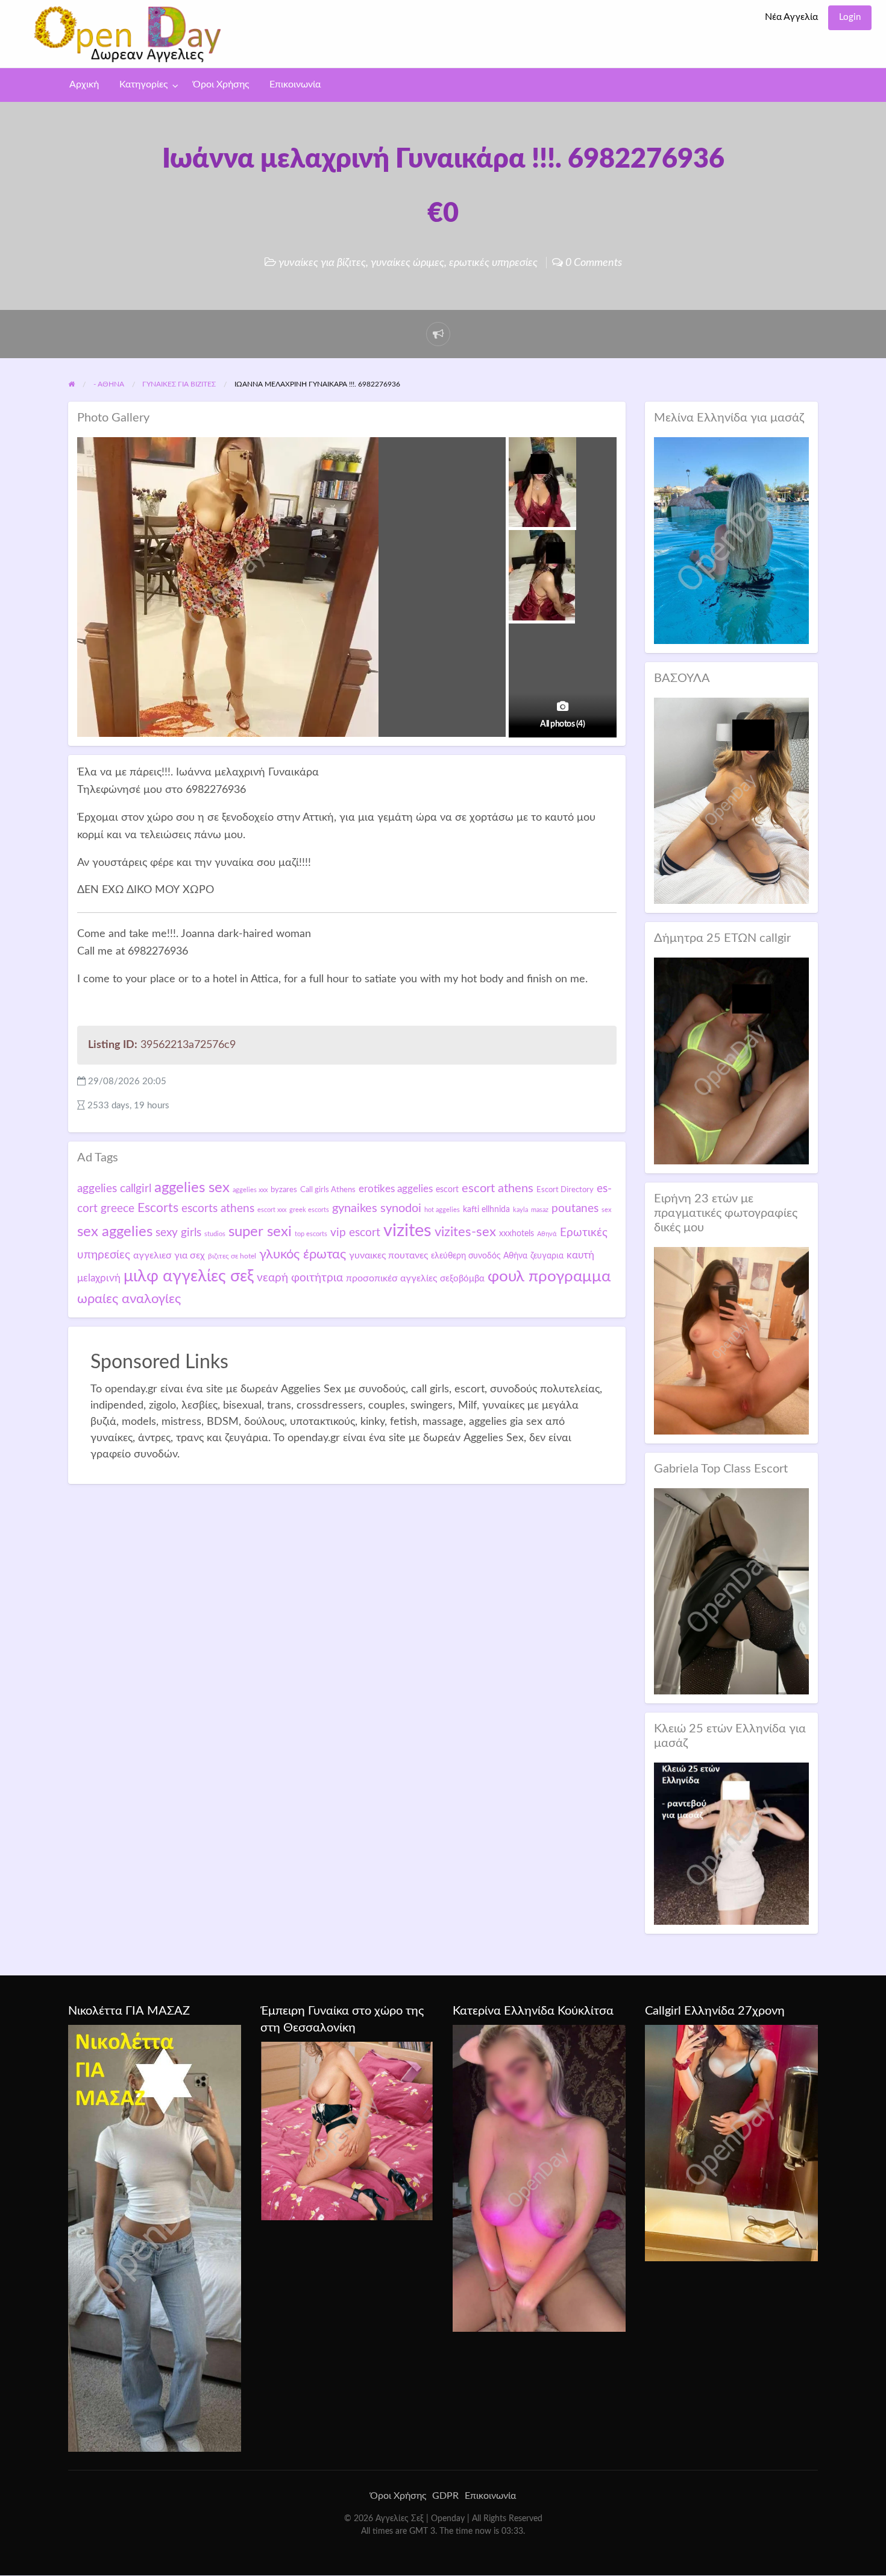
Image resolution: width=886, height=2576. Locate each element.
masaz (540, 1210)
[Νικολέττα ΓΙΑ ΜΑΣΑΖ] (155, 2238)
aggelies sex (192, 1188)
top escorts (311, 1234)
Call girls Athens (328, 1190)
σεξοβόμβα (462, 1279)
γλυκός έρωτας (303, 1254)
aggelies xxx (250, 1190)
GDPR (445, 2496)
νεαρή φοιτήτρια (300, 1278)
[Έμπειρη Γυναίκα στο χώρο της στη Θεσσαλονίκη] (347, 2130)
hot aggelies (442, 1210)
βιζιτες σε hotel (232, 1256)
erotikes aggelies (396, 1189)
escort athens (498, 1189)
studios (215, 1234)
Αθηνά (547, 1234)
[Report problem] (438, 334)
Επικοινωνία (295, 85)
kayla (520, 1210)
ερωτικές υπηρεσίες (493, 263)
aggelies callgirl (114, 1189)
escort (447, 1189)
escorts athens (218, 1209)
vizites (407, 1231)
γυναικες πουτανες (388, 1255)
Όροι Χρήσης (221, 85)
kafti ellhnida (486, 1210)
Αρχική (84, 85)
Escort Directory (565, 1190)
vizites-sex (465, 1232)
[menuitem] (791, 18)
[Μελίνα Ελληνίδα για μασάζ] (731, 540)
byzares (284, 1190)
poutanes (575, 1208)
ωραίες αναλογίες (129, 1299)
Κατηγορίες (143, 85)
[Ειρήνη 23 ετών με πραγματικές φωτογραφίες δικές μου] (731, 1340)
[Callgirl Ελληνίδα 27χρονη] (731, 2142)
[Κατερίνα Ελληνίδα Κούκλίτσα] (539, 2178)
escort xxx (272, 1210)
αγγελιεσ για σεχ (169, 1255)
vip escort (355, 1233)
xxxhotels (517, 1233)
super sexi (260, 1232)
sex (606, 1210)
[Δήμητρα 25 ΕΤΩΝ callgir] (731, 1060)
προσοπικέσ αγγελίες (391, 1278)
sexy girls (178, 1233)
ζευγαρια (547, 1256)
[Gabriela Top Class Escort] (731, 1591)
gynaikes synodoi (377, 1208)
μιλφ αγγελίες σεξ (189, 1276)
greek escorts (309, 1210)
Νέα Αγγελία (791, 17)
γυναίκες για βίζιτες (322, 263)
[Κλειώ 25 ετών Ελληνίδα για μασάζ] (731, 1843)
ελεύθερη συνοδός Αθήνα (479, 1256)
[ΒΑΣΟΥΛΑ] (731, 800)
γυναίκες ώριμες (407, 263)
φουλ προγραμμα (549, 1277)
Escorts (158, 1208)
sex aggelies (115, 1232)
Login (850, 17)
